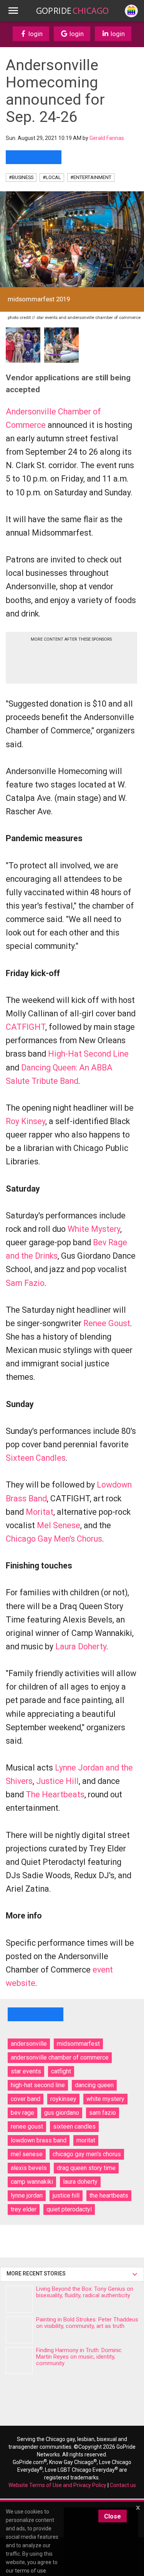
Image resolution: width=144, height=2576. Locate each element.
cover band (26, 2099)
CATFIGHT (26, 1027)
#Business (21, 177)
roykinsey (63, 2099)
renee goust (27, 2126)
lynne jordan (27, 2195)
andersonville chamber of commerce (60, 2057)
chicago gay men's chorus (87, 2154)
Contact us (123, 2485)
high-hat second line (38, 2085)
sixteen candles (74, 2126)
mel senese (27, 2154)
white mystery (105, 2099)
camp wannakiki (32, 2182)
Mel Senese (59, 1525)
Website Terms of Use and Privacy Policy (57, 2485)
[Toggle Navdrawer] (13, 11)
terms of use (31, 2571)
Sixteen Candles (36, 1458)
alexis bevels (29, 2168)
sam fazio (103, 2113)
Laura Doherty (81, 1646)
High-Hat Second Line (88, 1054)
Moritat (40, 1512)
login (35, 34)
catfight (61, 2071)
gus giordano (62, 2113)
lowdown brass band (39, 2140)
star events (26, 2071)
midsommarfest (78, 2044)
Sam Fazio (25, 1283)
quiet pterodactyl (69, 2209)
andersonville (29, 2044)
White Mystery (94, 1229)
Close (113, 2516)
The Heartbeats (55, 1794)
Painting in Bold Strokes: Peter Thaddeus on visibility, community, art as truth (87, 2323)
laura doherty (80, 2182)
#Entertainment (91, 177)
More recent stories (37, 2274)
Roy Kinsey (26, 1121)
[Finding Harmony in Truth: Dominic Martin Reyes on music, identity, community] (19, 2361)
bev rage (22, 2113)
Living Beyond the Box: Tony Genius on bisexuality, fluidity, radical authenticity (85, 2292)
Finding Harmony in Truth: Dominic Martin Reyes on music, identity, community (79, 2357)
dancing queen (94, 2085)
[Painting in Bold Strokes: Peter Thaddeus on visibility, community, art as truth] (19, 2330)
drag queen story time (86, 2168)
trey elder (24, 2209)
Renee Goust (107, 1323)
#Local (52, 177)
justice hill (66, 2195)
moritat (86, 2140)
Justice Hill (57, 1781)
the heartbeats (109, 2195)
